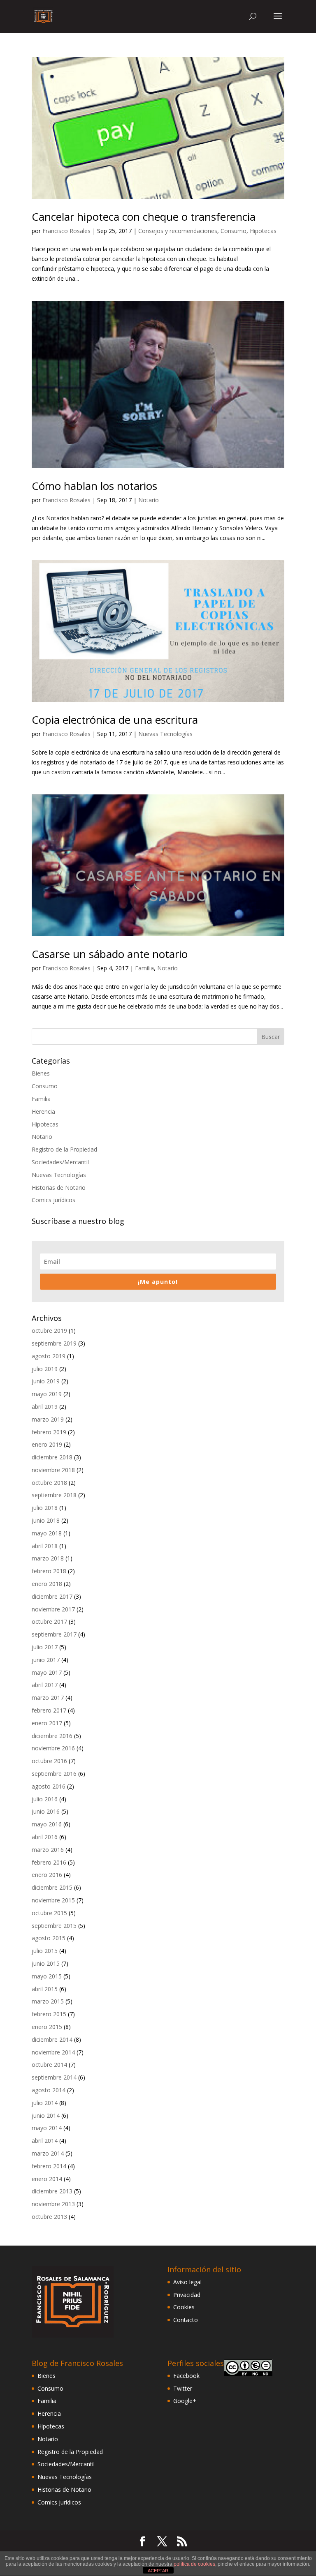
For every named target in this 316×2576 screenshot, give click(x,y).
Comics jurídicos (53, 1200)
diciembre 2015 (52, 1887)
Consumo (234, 231)
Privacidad (187, 2295)
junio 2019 (46, 1381)
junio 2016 (46, 1811)
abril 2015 (45, 1989)
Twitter (183, 2388)
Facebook (186, 2376)
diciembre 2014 (52, 2039)
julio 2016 (45, 1799)
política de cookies (194, 2564)
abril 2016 (45, 1837)
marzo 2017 (48, 1698)
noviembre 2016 (53, 1748)
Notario (149, 500)
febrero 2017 (49, 1710)
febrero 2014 (49, 2166)
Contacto (186, 2320)
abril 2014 (45, 2141)
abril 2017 (45, 1685)
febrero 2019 (49, 1432)
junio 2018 (46, 1520)
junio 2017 (46, 1660)
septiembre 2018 (54, 1495)
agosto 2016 (49, 1786)
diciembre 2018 (52, 1457)
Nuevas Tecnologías (165, 734)
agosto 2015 (49, 1938)
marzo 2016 (48, 1850)
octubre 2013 (49, 2217)
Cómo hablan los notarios (94, 486)
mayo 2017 (47, 1672)
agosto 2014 (49, 2090)
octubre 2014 (49, 2065)
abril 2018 (45, 1546)
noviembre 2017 (53, 1609)
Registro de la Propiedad (64, 1149)
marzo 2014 (48, 2153)
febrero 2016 (49, 1862)
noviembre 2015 (53, 1900)
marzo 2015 (48, 2001)
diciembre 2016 (52, 1736)
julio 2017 (45, 1647)
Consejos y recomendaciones (178, 231)
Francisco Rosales (66, 231)
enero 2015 (47, 2027)
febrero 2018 (49, 1571)
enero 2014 (47, 2179)
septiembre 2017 (54, 1634)
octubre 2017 (49, 1622)
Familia (144, 968)
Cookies (184, 2307)
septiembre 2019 (54, 1343)
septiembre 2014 (54, 2077)
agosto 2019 (49, 1356)
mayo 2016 (47, 1824)
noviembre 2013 (53, 2204)
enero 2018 (47, 1584)
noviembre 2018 (53, 1470)
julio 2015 (45, 1951)
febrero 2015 (49, 2014)
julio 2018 (45, 1508)
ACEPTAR (158, 2571)
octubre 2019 (49, 1331)
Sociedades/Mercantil (60, 1162)
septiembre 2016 (54, 1774)
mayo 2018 (47, 1533)
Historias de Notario (59, 1188)
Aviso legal (187, 2282)
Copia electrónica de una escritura (115, 720)
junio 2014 (46, 2116)
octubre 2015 (49, 1913)
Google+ (185, 2401)
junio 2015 (46, 1963)
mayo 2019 (47, 1394)
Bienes (41, 1073)
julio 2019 (45, 1369)
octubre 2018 (49, 1483)
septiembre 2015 (54, 1926)
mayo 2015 (47, 1976)
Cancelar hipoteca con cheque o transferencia (144, 217)
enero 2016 (47, 1875)
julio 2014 (45, 2103)
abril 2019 (45, 1407)
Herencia (43, 1111)
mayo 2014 (47, 2128)
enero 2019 (47, 1444)
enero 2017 (47, 1723)
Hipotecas (263, 231)
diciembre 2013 (52, 2191)
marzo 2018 (48, 1558)
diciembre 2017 (52, 1596)
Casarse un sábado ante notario (110, 954)
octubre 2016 (49, 1761)
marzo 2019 (48, 1419)
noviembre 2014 (53, 2052)
